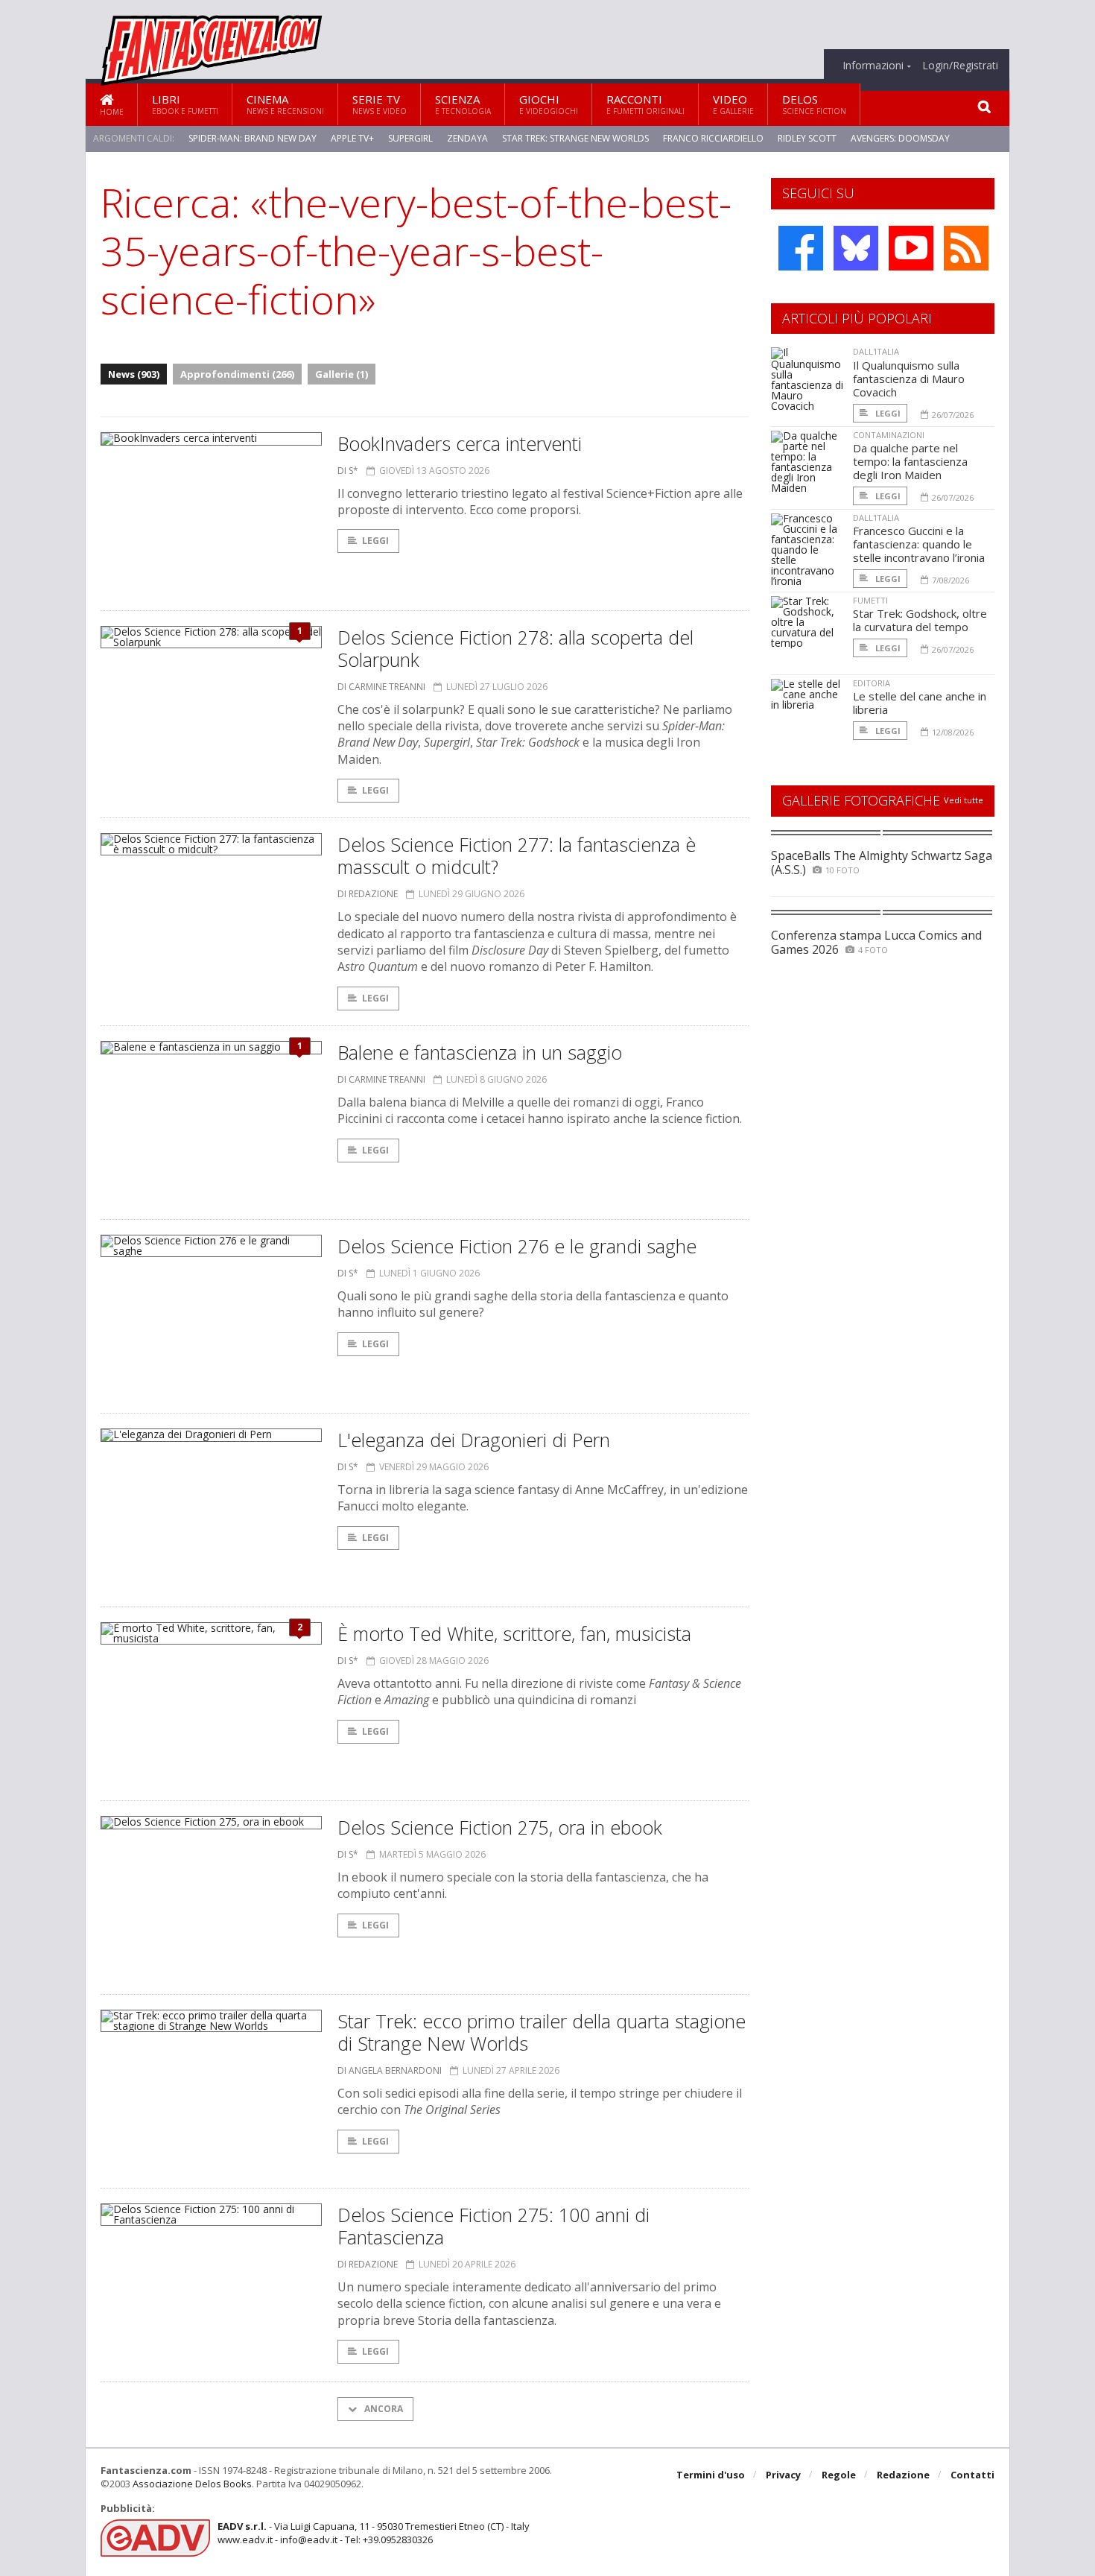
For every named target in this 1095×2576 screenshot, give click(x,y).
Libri (185, 104)
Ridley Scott (807, 138)
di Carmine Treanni (381, 687)
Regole (839, 2475)
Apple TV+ (352, 138)
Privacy (783, 2475)
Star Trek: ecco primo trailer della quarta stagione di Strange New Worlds (542, 2032)
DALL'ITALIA (876, 351)
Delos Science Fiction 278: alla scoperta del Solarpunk (515, 648)
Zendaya (467, 138)
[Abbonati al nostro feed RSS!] (966, 248)
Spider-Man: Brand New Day (253, 138)
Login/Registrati (960, 66)
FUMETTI (870, 600)
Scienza (463, 104)
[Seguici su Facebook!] (801, 248)
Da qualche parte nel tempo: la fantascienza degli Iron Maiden (910, 461)
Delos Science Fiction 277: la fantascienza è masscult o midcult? (517, 855)
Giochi (549, 104)
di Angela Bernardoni (390, 2070)
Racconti (645, 104)
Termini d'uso (711, 2475)
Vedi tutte (964, 800)
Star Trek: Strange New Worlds (575, 138)
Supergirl (410, 138)
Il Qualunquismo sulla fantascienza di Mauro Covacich (909, 379)
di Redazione (368, 894)
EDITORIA (872, 683)
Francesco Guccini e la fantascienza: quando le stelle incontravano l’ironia (919, 544)
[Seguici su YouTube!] (911, 248)
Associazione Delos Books (192, 2484)
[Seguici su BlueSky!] (856, 248)
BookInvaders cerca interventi (460, 443)
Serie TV (380, 104)
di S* (348, 471)
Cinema (285, 104)
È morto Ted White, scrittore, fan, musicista (514, 1633)
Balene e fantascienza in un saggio (480, 1052)
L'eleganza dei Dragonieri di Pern (474, 1440)
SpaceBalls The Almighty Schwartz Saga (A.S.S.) (882, 863)
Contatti (972, 2475)
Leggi (375, 541)
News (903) (134, 374)
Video (733, 104)
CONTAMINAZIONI (889, 435)
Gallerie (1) (342, 374)
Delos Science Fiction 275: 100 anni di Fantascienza (493, 2226)
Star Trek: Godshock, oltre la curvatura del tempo (920, 620)
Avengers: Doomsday (900, 138)
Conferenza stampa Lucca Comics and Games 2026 (876, 942)
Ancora (383, 2409)
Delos (814, 104)
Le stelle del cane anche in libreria (920, 703)
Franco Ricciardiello (713, 138)
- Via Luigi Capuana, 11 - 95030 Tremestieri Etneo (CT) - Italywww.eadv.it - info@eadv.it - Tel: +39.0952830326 (374, 2533)
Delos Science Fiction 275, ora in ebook (500, 1827)
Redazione (903, 2475)
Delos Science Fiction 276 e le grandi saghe (517, 1246)
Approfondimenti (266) (237, 374)
